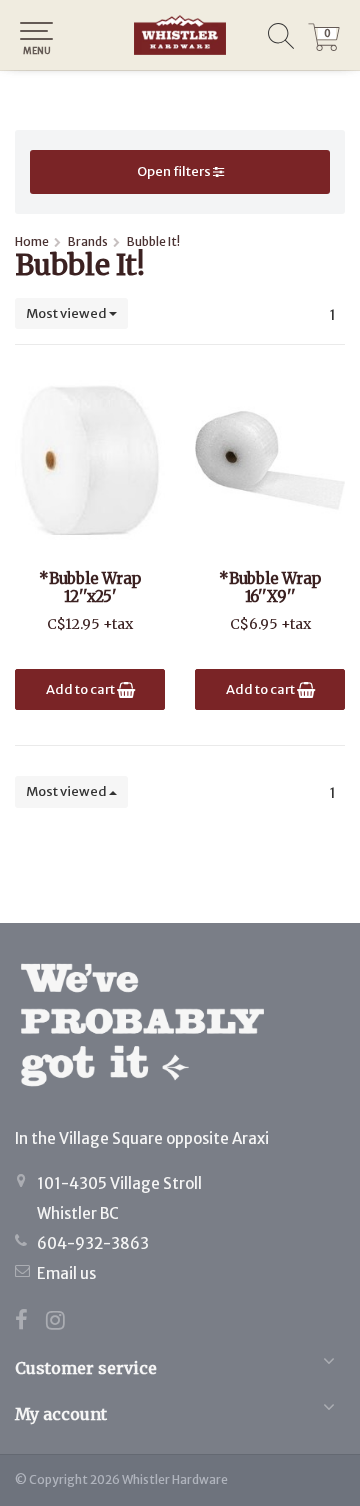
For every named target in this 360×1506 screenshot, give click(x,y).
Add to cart (81, 689)
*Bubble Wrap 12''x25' (90, 588)
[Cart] (324, 46)
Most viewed (67, 313)
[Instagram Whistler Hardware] (63, 1322)
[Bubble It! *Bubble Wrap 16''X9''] (270, 460)
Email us (66, 1273)
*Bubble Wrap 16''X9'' (270, 588)
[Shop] (180, 35)
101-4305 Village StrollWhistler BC (119, 1198)
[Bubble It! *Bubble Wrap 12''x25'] (90, 460)
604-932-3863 (93, 1243)
